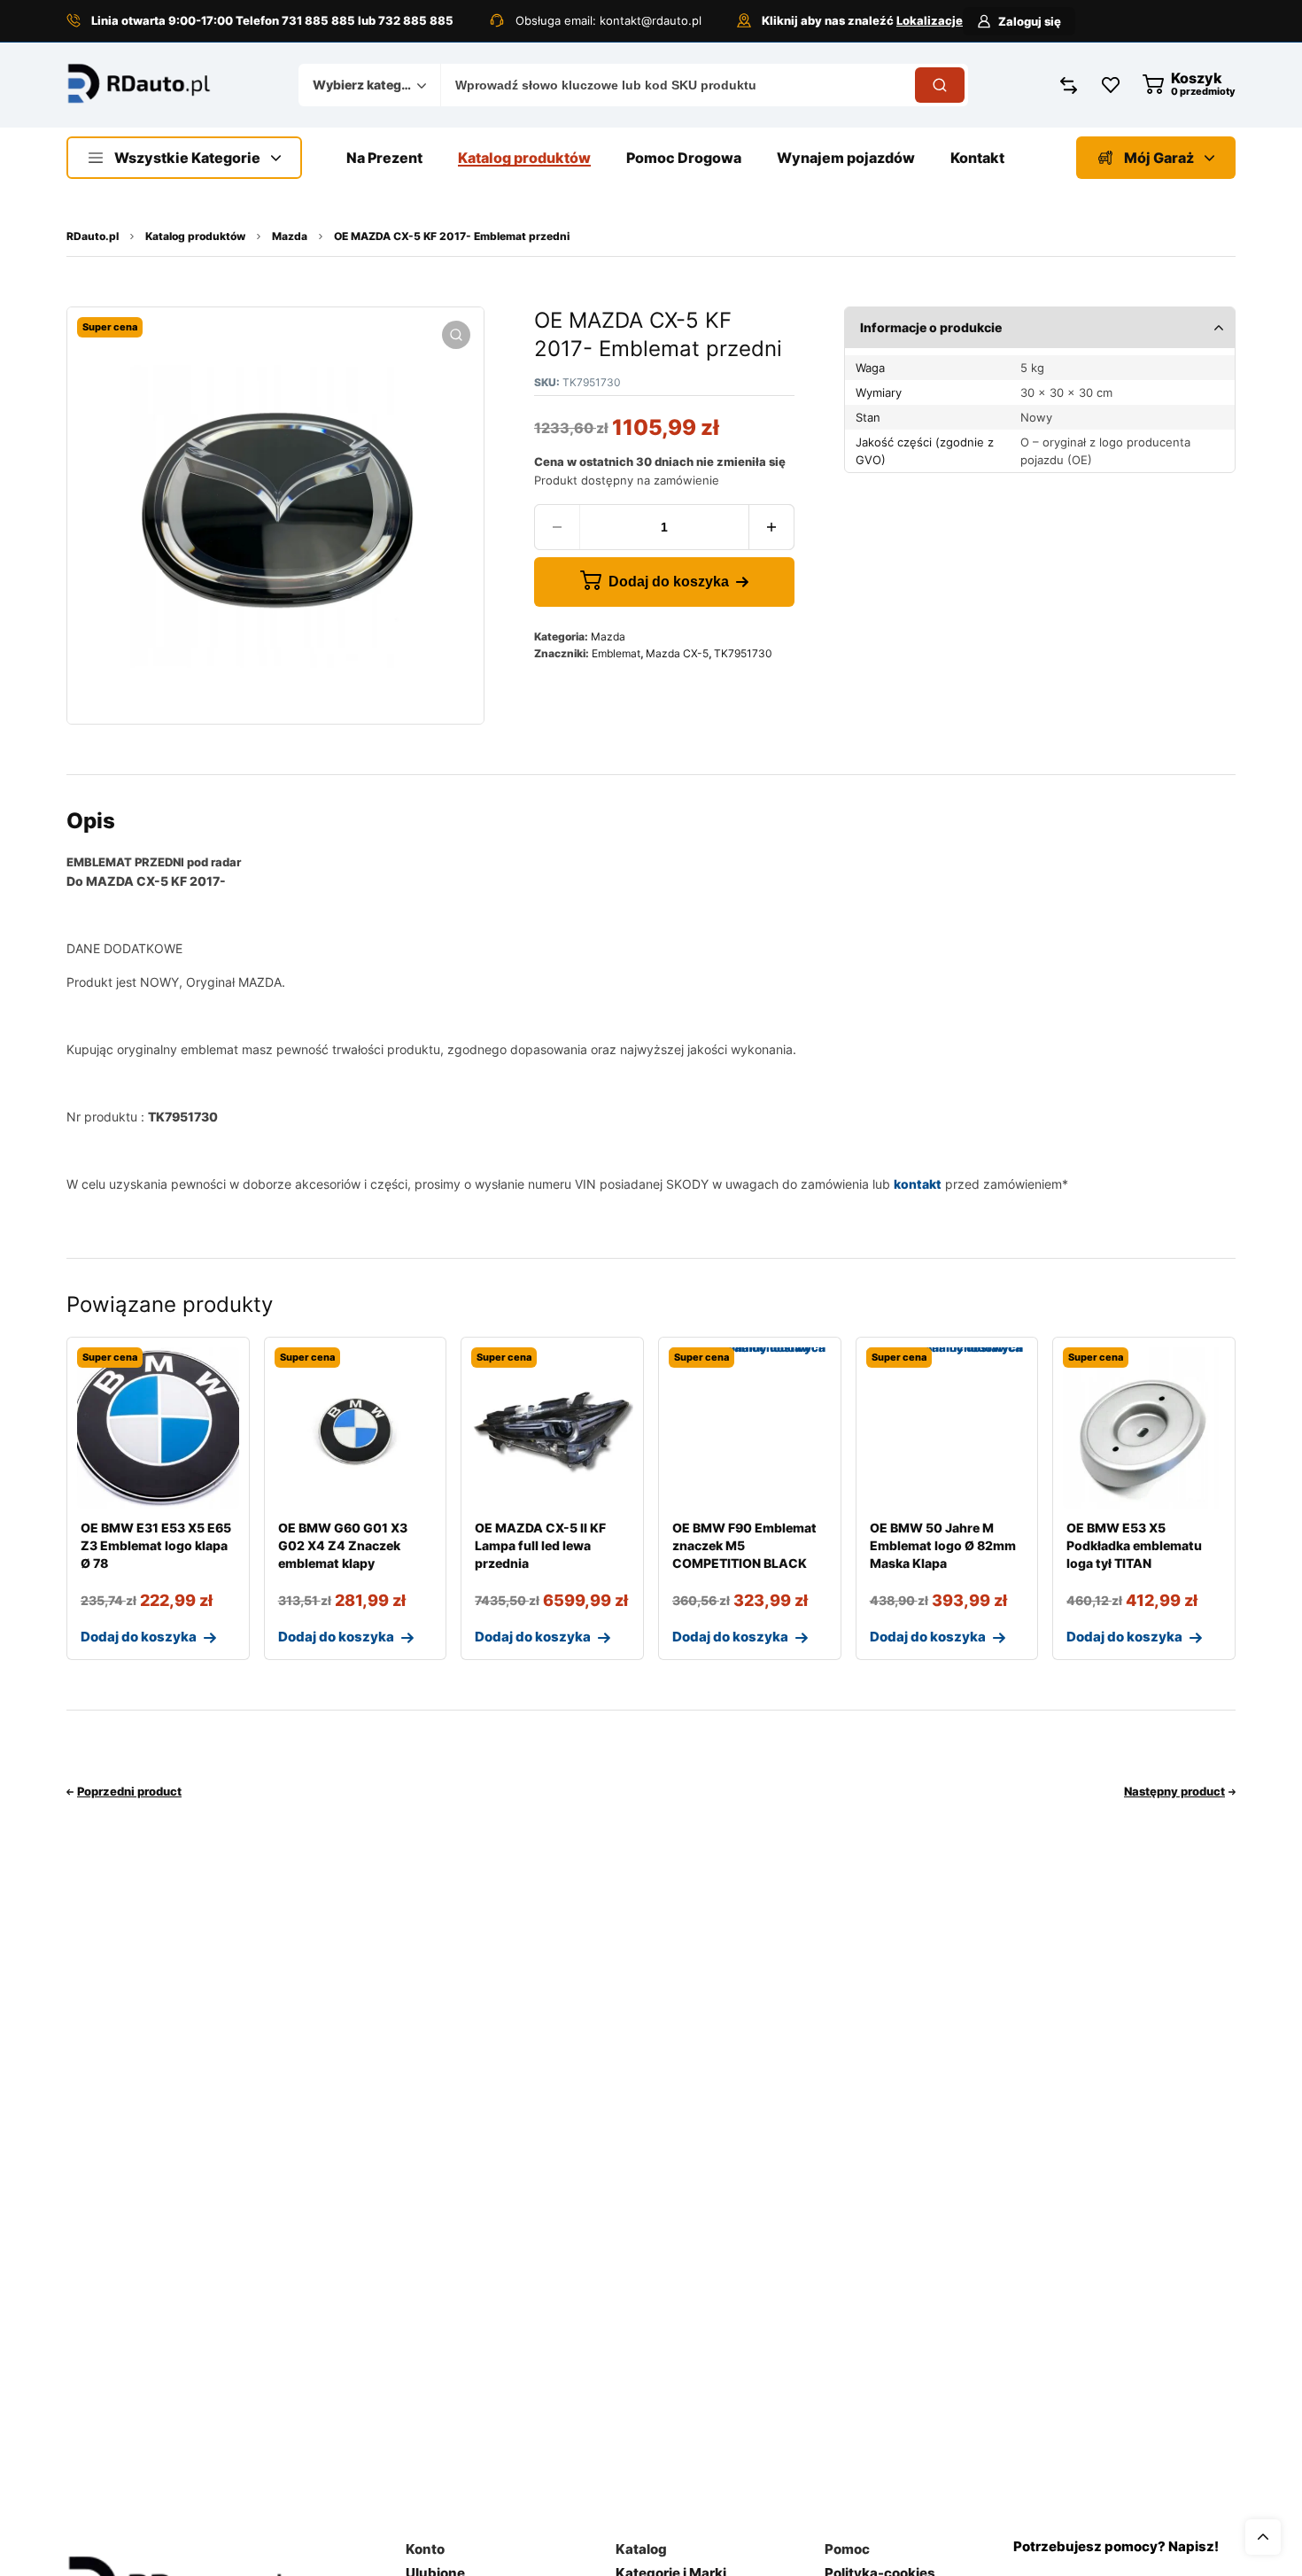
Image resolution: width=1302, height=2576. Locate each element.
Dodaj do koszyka (669, 582)
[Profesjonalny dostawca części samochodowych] (139, 85)
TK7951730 (743, 653)
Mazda (290, 236)
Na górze (1263, 2537)
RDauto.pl (93, 236)
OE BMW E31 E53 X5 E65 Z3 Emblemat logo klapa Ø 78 (156, 1545)
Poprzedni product (129, 1791)
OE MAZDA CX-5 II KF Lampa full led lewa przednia (540, 1545)
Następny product (1174, 1791)
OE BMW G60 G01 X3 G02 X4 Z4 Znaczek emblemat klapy (343, 1545)
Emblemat (616, 653)
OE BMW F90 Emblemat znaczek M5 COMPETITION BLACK (744, 1545)
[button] (456, 335)
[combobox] (369, 85)
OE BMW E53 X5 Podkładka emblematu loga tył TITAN (1134, 1545)
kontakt (918, 1184)
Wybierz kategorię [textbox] (365, 85)
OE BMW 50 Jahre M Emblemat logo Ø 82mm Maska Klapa (943, 1545)
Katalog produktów (195, 236)
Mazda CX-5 (677, 653)
